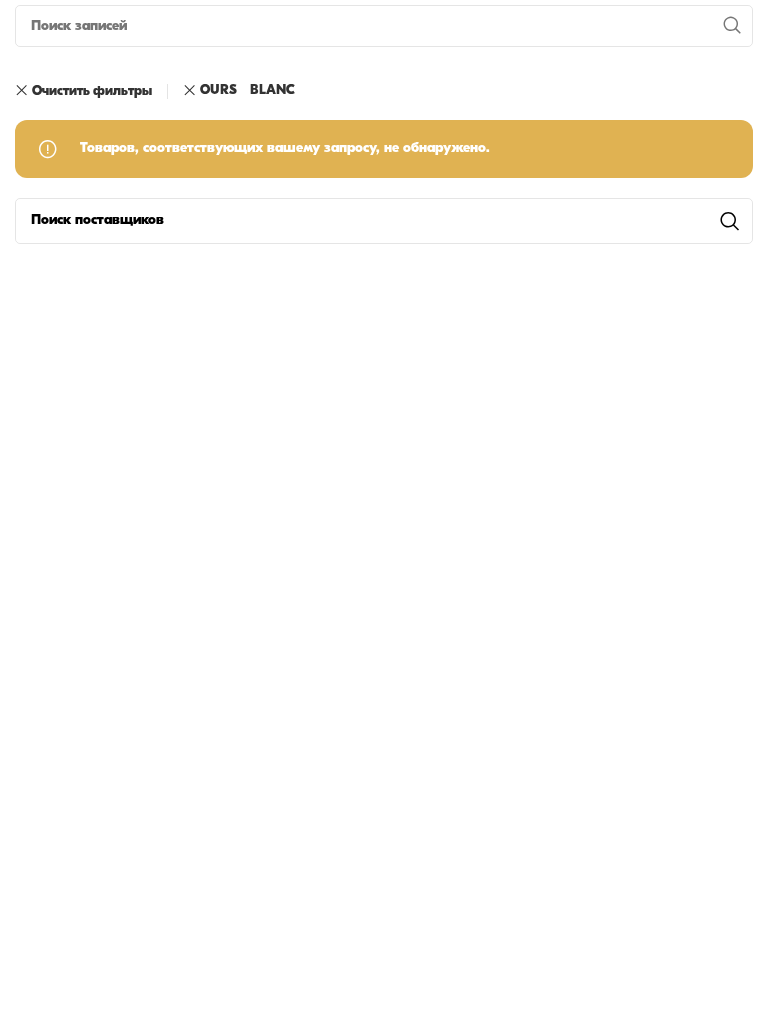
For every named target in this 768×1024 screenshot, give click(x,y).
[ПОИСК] (732, 26)
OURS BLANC (247, 90)
